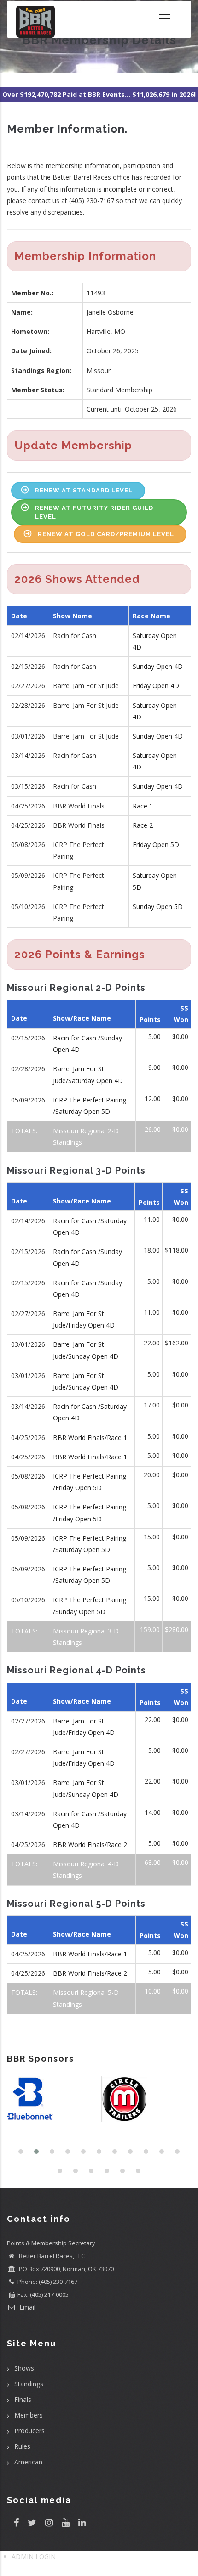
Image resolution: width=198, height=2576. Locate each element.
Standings (29, 2384)
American (28, 2462)
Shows (24, 2368)
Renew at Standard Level (84, 490)
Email (26, 2307)
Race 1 (143, 806)
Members (29, 2415)
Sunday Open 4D (158, 666)
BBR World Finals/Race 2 (90, 1844)
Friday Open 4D (156, 686)
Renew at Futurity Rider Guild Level (94, 512)
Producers (29, 2431)
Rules (22, 2446)
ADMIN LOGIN (34, 2556)
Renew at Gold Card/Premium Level (106, 534)
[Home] (35, 19)
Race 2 (143, 825)
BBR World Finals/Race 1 (90, 1438)
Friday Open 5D (156, 845)
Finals (23, 2399)
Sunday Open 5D (158, 907)
